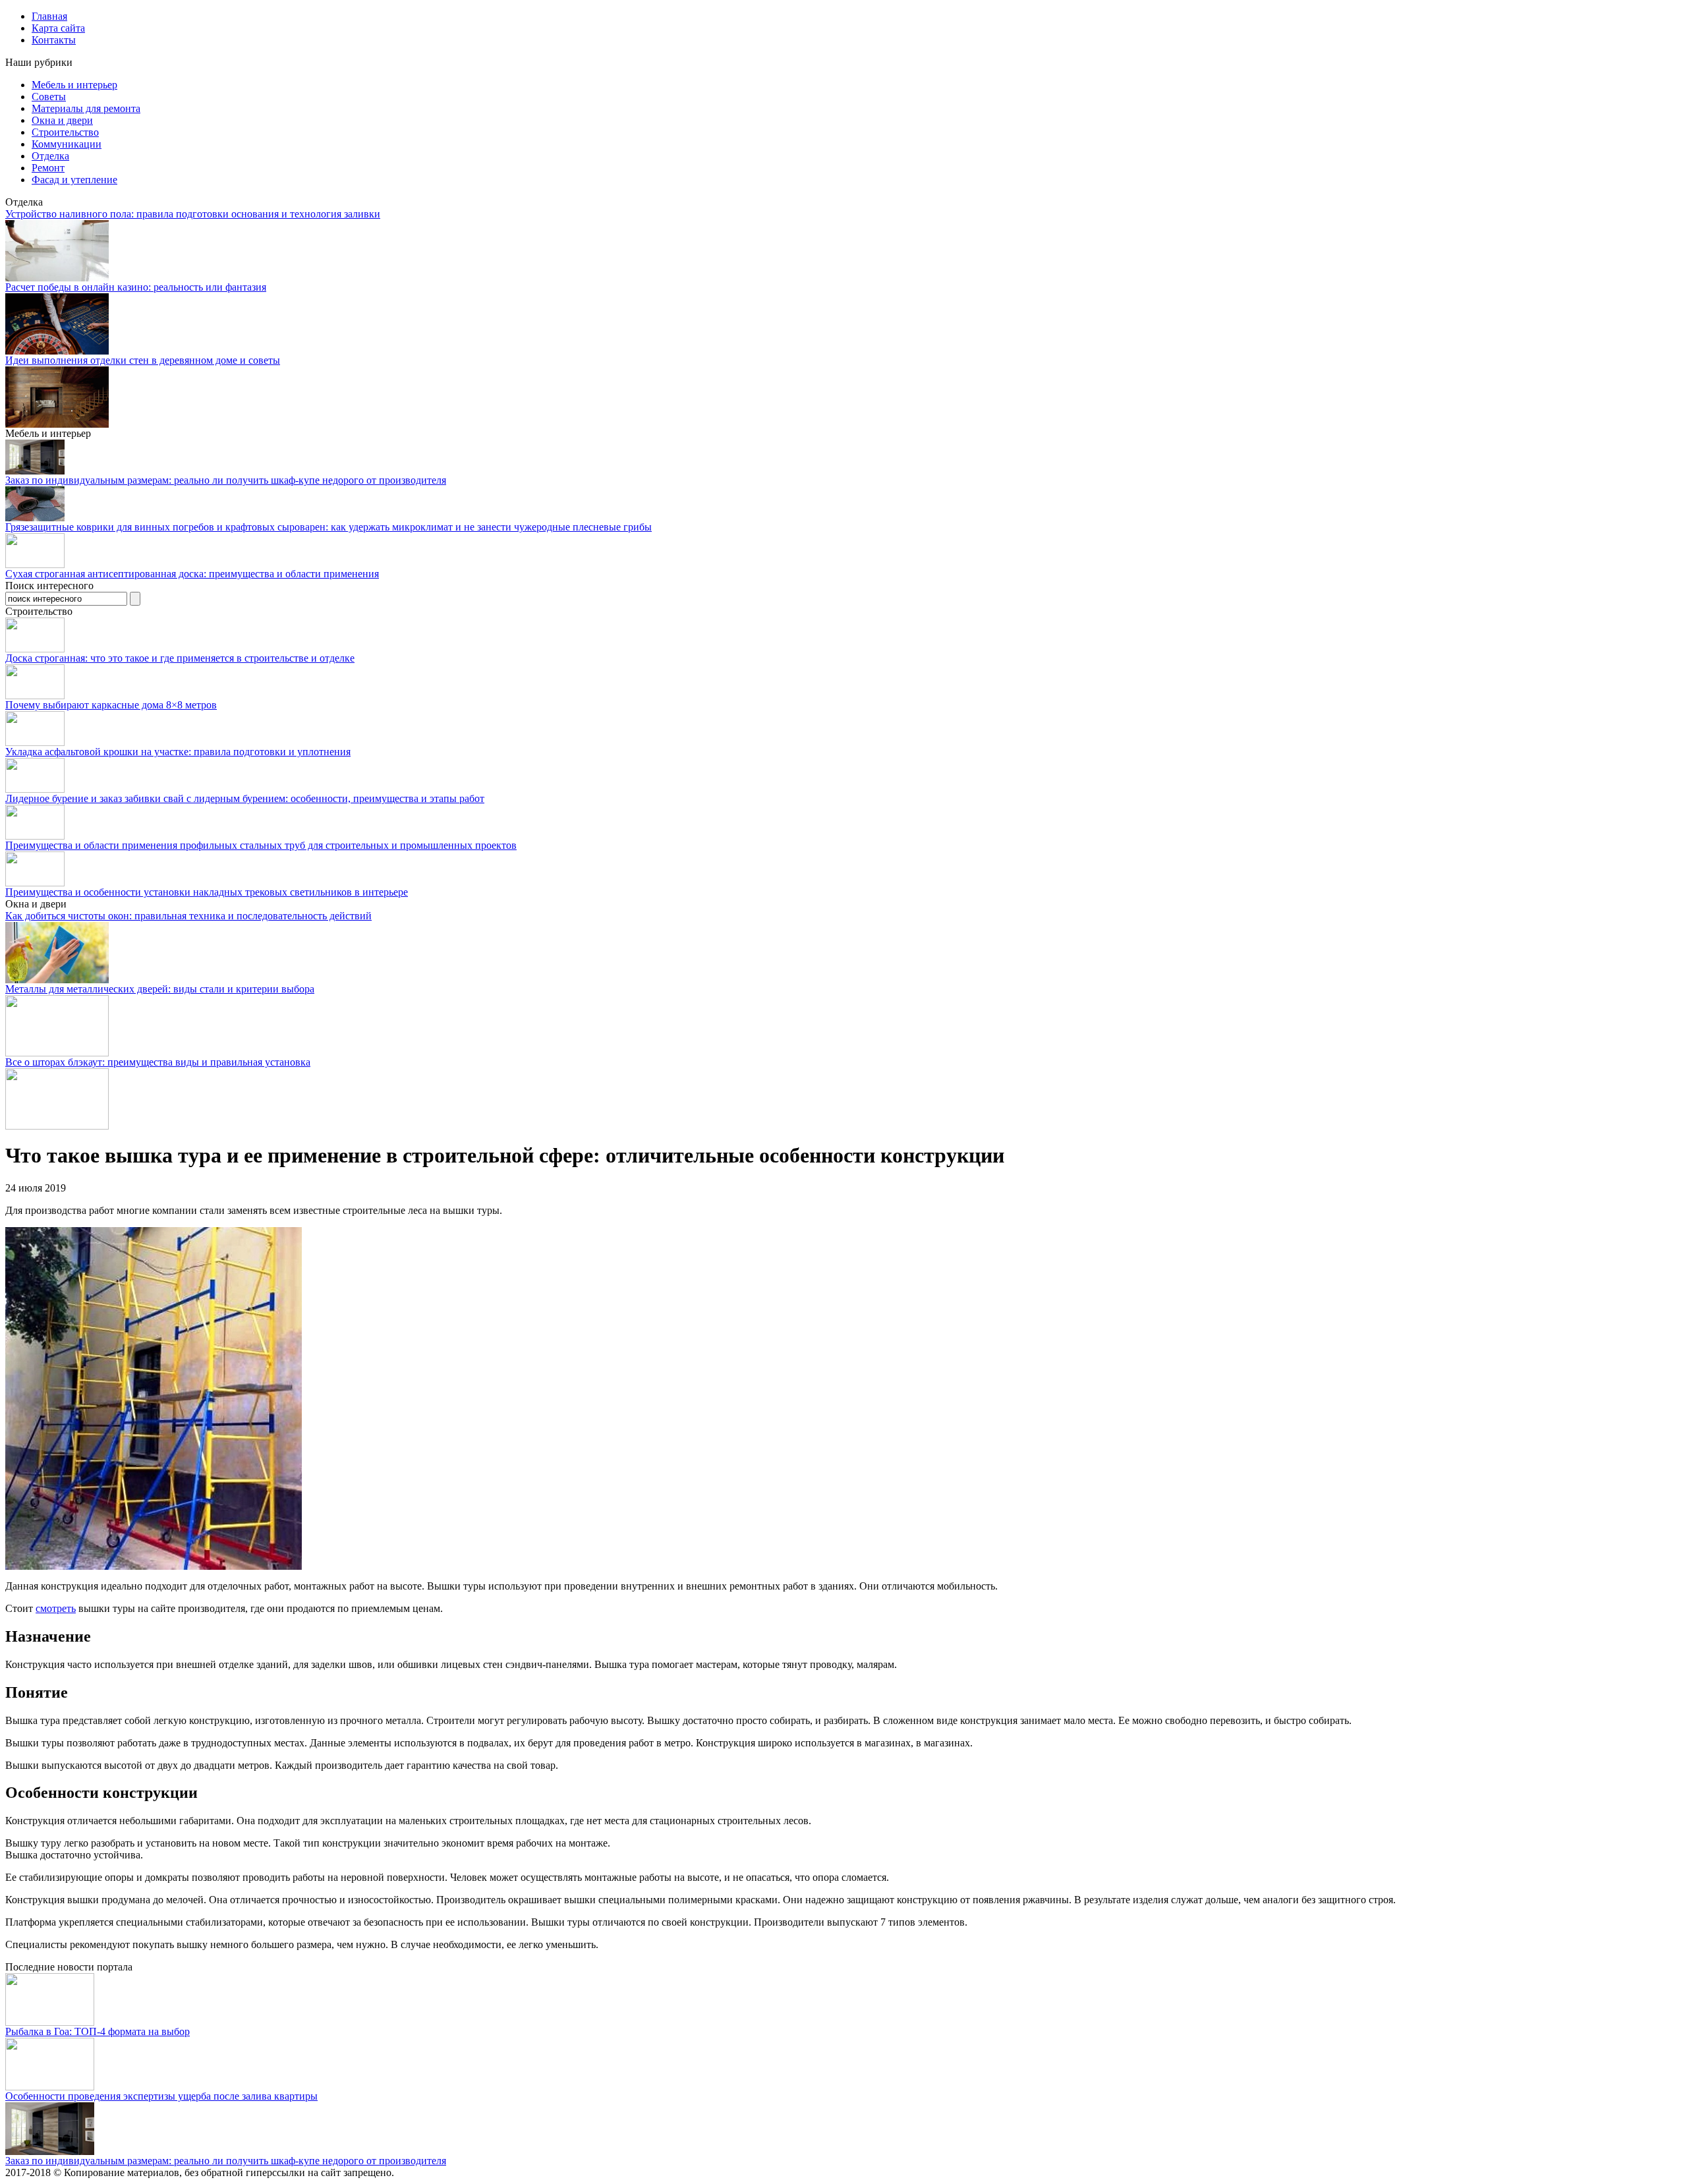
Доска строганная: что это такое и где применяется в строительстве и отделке (180, 658)
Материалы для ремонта (86, 108)
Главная (49, 16)
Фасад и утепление (74, 180)
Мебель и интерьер (74, 85)
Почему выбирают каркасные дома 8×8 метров (111, 705)
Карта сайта (58, 28)
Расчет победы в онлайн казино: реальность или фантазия (136, 287)
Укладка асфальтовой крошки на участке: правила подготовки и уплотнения (178, 752)
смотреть (56, 1608)
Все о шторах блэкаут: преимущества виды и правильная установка (158, 1062)
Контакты (54, 40)
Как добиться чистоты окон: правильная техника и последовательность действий (188, 916)
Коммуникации (67, 144)
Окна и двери (62, 120)
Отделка (50, 156)
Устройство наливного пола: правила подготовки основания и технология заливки (193, 214)
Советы (49, 97)
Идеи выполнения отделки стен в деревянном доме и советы (143, 360)
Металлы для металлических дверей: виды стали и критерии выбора (160, 989)
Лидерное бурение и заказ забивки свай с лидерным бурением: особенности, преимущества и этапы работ (245, 798)
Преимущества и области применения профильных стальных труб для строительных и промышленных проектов (261, 845)
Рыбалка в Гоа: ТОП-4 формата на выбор (98, 2031)
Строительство (65, 132)
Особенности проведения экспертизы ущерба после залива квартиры (161, 2096)
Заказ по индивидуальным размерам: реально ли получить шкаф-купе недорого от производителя (226, 480)
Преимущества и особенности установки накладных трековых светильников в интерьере (207, 892)
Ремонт (48, 168)
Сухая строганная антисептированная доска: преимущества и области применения (192, 574)
